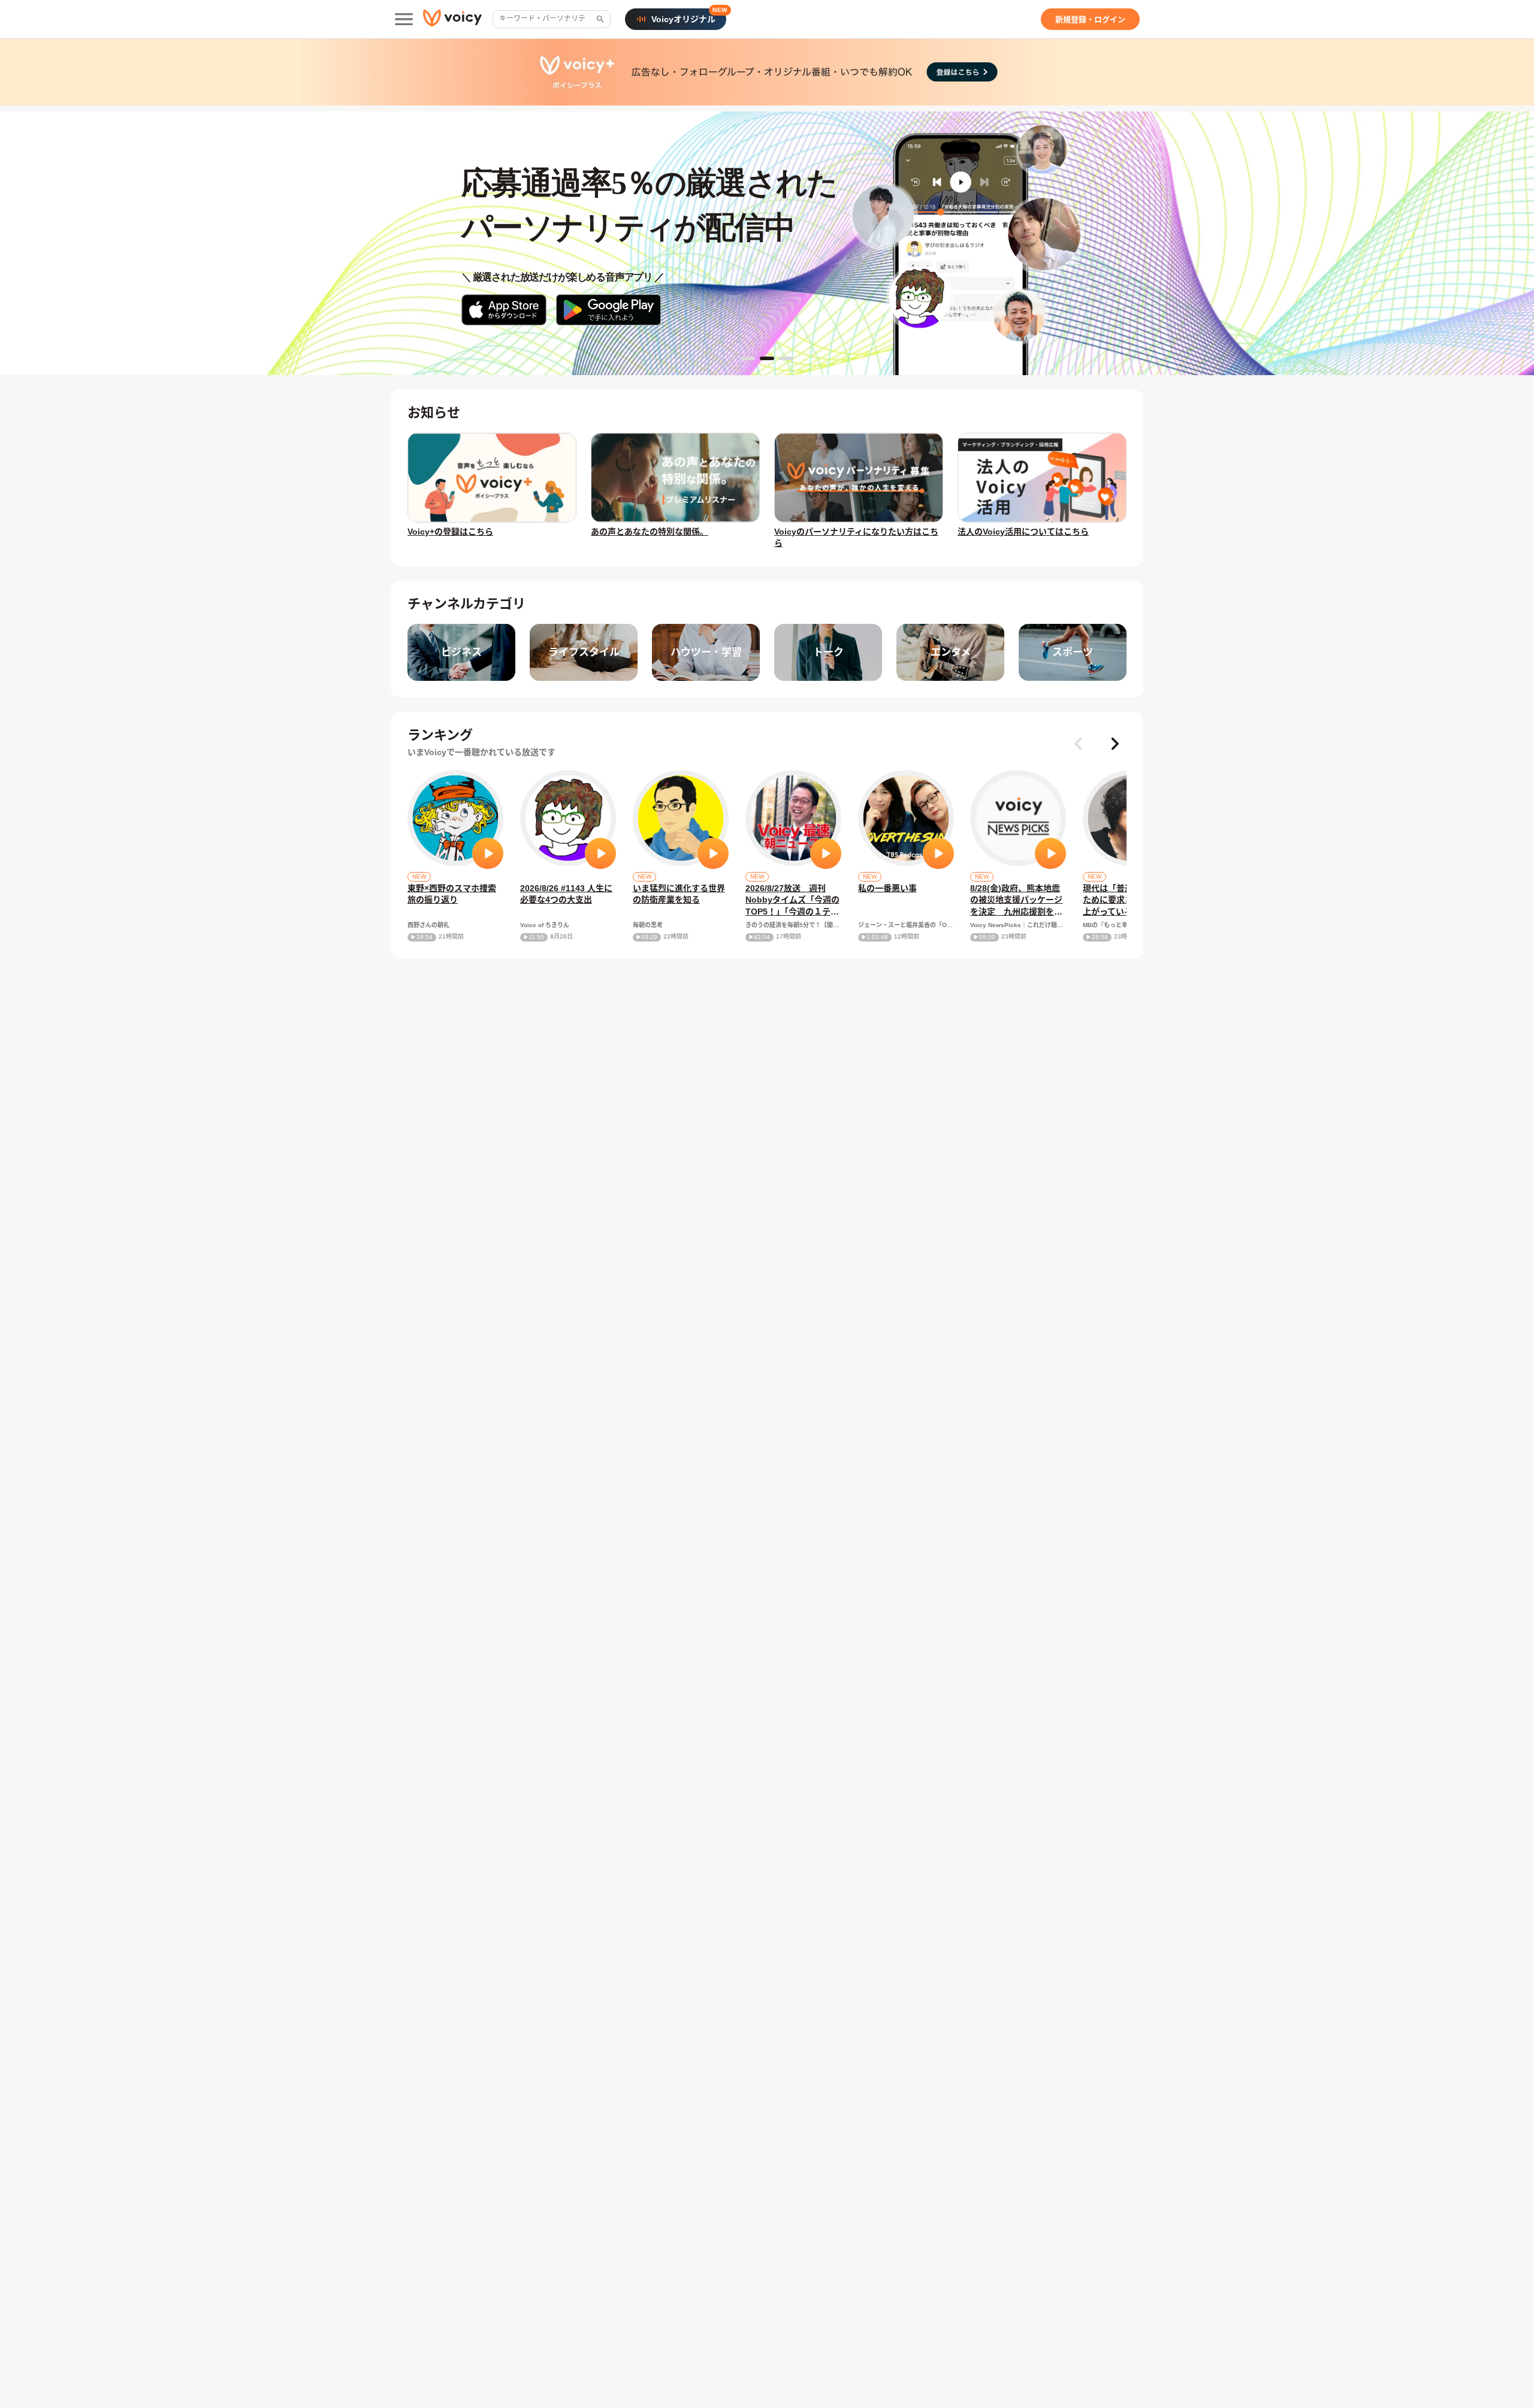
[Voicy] (452, 19)
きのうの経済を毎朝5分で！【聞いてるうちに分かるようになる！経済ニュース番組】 (793, 925)
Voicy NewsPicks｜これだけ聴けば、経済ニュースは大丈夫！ (1018, 925)
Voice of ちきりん (545, 925)
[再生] (488, 853)
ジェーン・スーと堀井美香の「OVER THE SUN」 (906, 925)
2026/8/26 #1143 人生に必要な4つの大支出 (566, 894)
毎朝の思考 (648, 925)
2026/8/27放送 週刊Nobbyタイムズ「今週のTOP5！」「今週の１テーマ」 (792, 901)
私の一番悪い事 (887, 888)
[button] (1115, 744)
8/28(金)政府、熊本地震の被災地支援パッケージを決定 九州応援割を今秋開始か (1016, 901)
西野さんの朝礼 (428, 925)
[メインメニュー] (404, 19)
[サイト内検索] (599, 19)
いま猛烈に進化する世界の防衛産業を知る (679, 894)
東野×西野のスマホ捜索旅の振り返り (452, 894)
